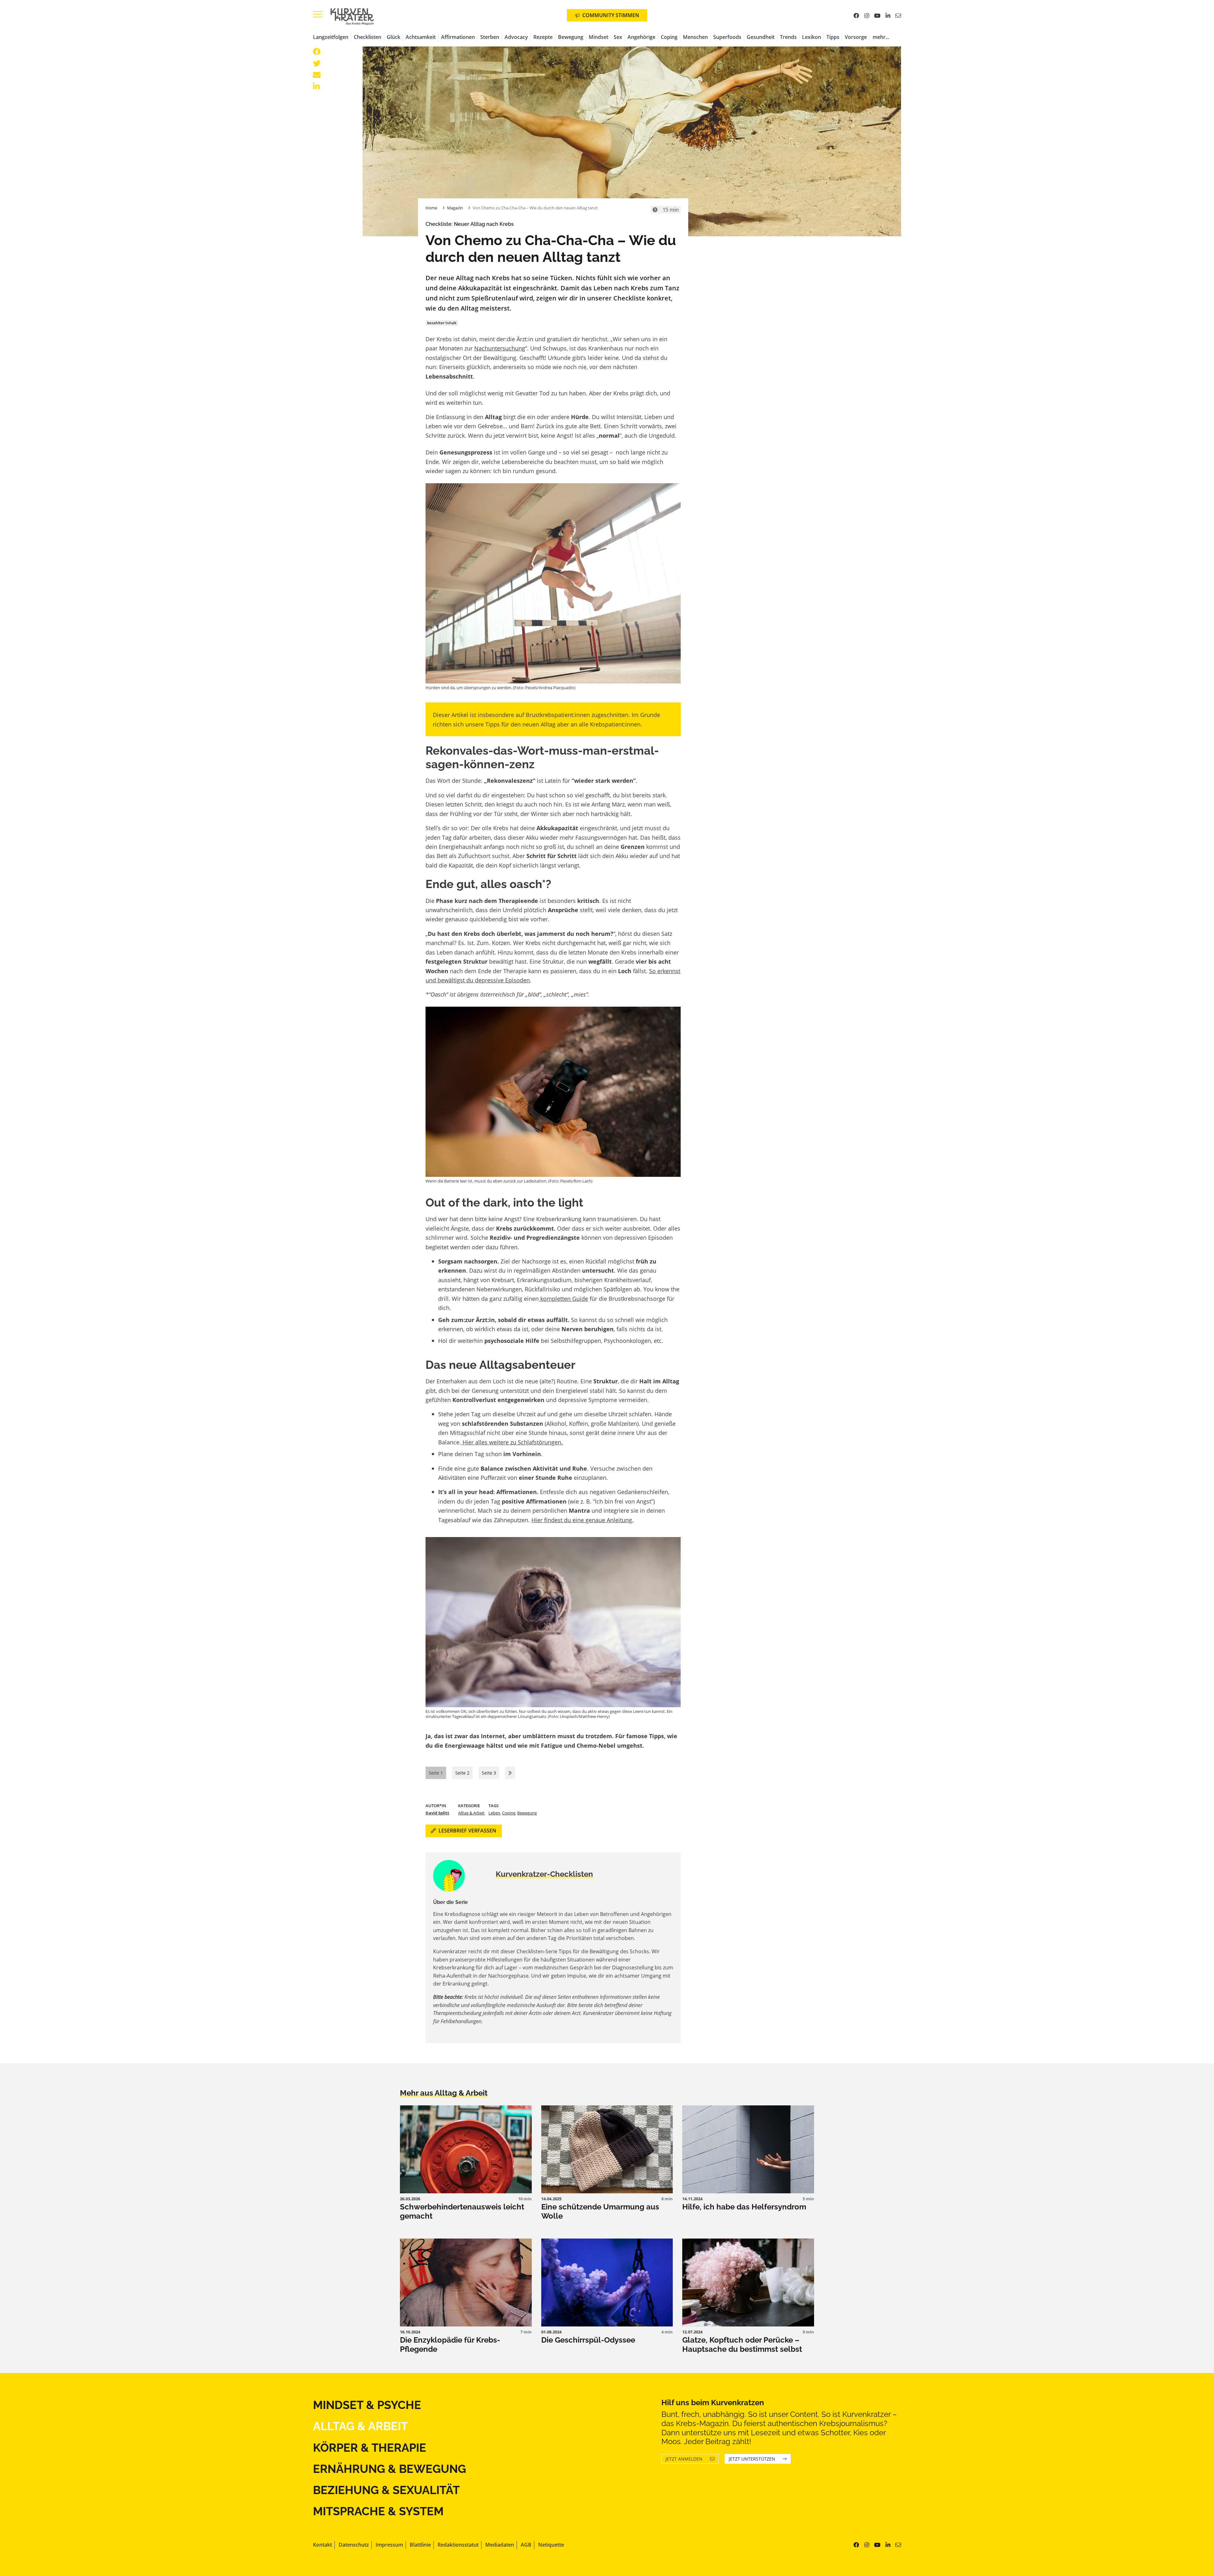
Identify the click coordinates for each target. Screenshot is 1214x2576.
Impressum (389, 2545)
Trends (788, 37)
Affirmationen (458, 37)
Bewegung (571, 37)
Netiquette (551, 2545)
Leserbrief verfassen (467, 1831)
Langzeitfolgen (331, 37)
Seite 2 (462, 1773)
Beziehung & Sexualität (386, 2490)
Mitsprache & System (378, 2511)
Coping (669, 37)
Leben (494, 1813)
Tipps (833, 37)
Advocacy (516, 37)
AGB (526, 2545)
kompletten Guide (563, 1298)
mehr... (881, 37)
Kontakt (322, 2545)
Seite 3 (489, 1773)
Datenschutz (354, 2545)
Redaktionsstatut (458, 2545)
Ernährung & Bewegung (389, 2469)
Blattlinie (420, 2545)
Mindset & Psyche (367, 2405)
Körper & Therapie (370, 2448)
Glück (393, 37)
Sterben (490, 37)
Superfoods (727, 37)
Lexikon (812, 37)
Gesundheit (761, 37)
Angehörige (641, 37)
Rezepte (543, 37)
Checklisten (368, 37)
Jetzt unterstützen (752, 2459)
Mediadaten (500, 2545)
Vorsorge (856, 37)
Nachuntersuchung (500, 348)
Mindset (598, 37)
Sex (618, 37)
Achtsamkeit (421, 37)
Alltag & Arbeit (471, 1813)
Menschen (695, 37)
